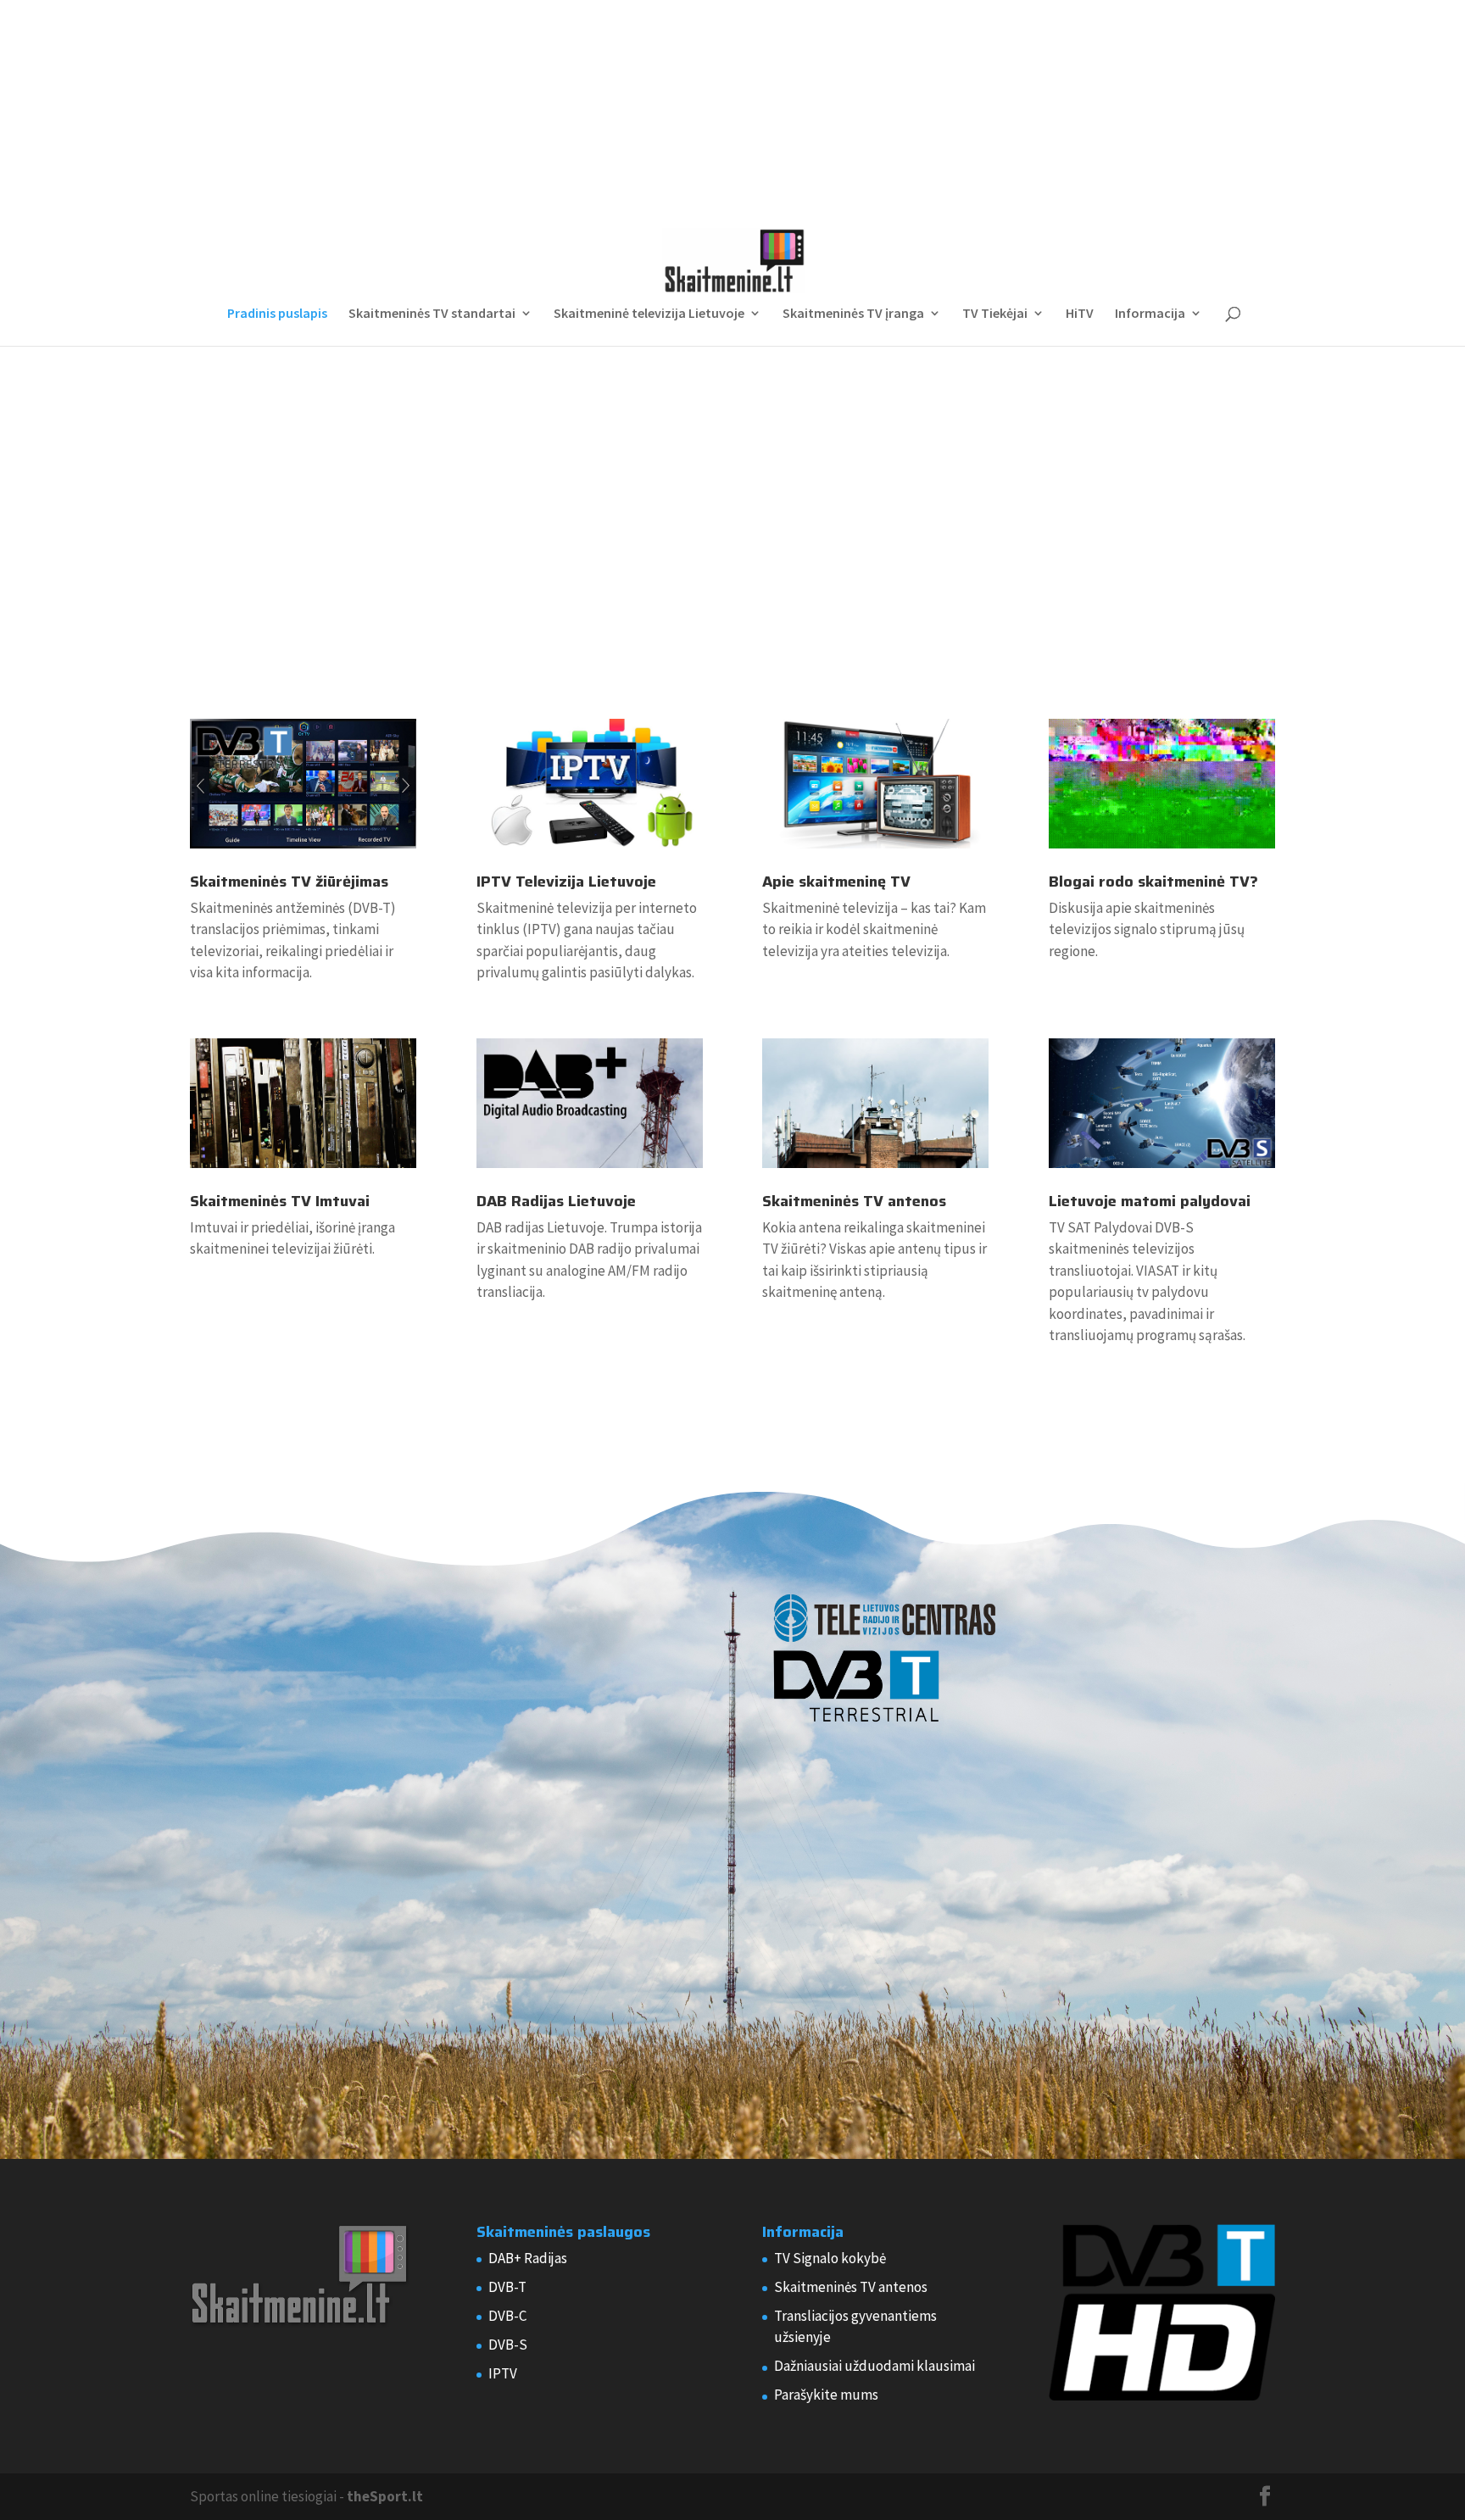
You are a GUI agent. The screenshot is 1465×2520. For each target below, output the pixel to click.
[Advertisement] (732, 106)
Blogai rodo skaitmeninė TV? (1153, 882)
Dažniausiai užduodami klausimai (875, 2366)
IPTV (503, 2373)
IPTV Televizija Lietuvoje (566, 882)
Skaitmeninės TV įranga (853, 314)
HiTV (1080, 314)
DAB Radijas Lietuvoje (556, 1201)
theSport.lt (385, 2496)
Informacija (1150, 314)
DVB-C (507, 2316)
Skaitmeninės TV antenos (854, 1201)
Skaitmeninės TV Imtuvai (280, 1201)
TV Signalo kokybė (830, 2258)
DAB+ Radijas (528, 2258)
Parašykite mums (826, 2395)
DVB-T (507, 2287)
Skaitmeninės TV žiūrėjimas (289, 882)
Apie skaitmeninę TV (836, 882)
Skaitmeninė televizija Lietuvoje (649, 314)
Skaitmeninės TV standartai (432, 314)
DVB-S (508, 2345)
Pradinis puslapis (277, 314)
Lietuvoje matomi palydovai (1150, 1201)
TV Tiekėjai (995, 314)
